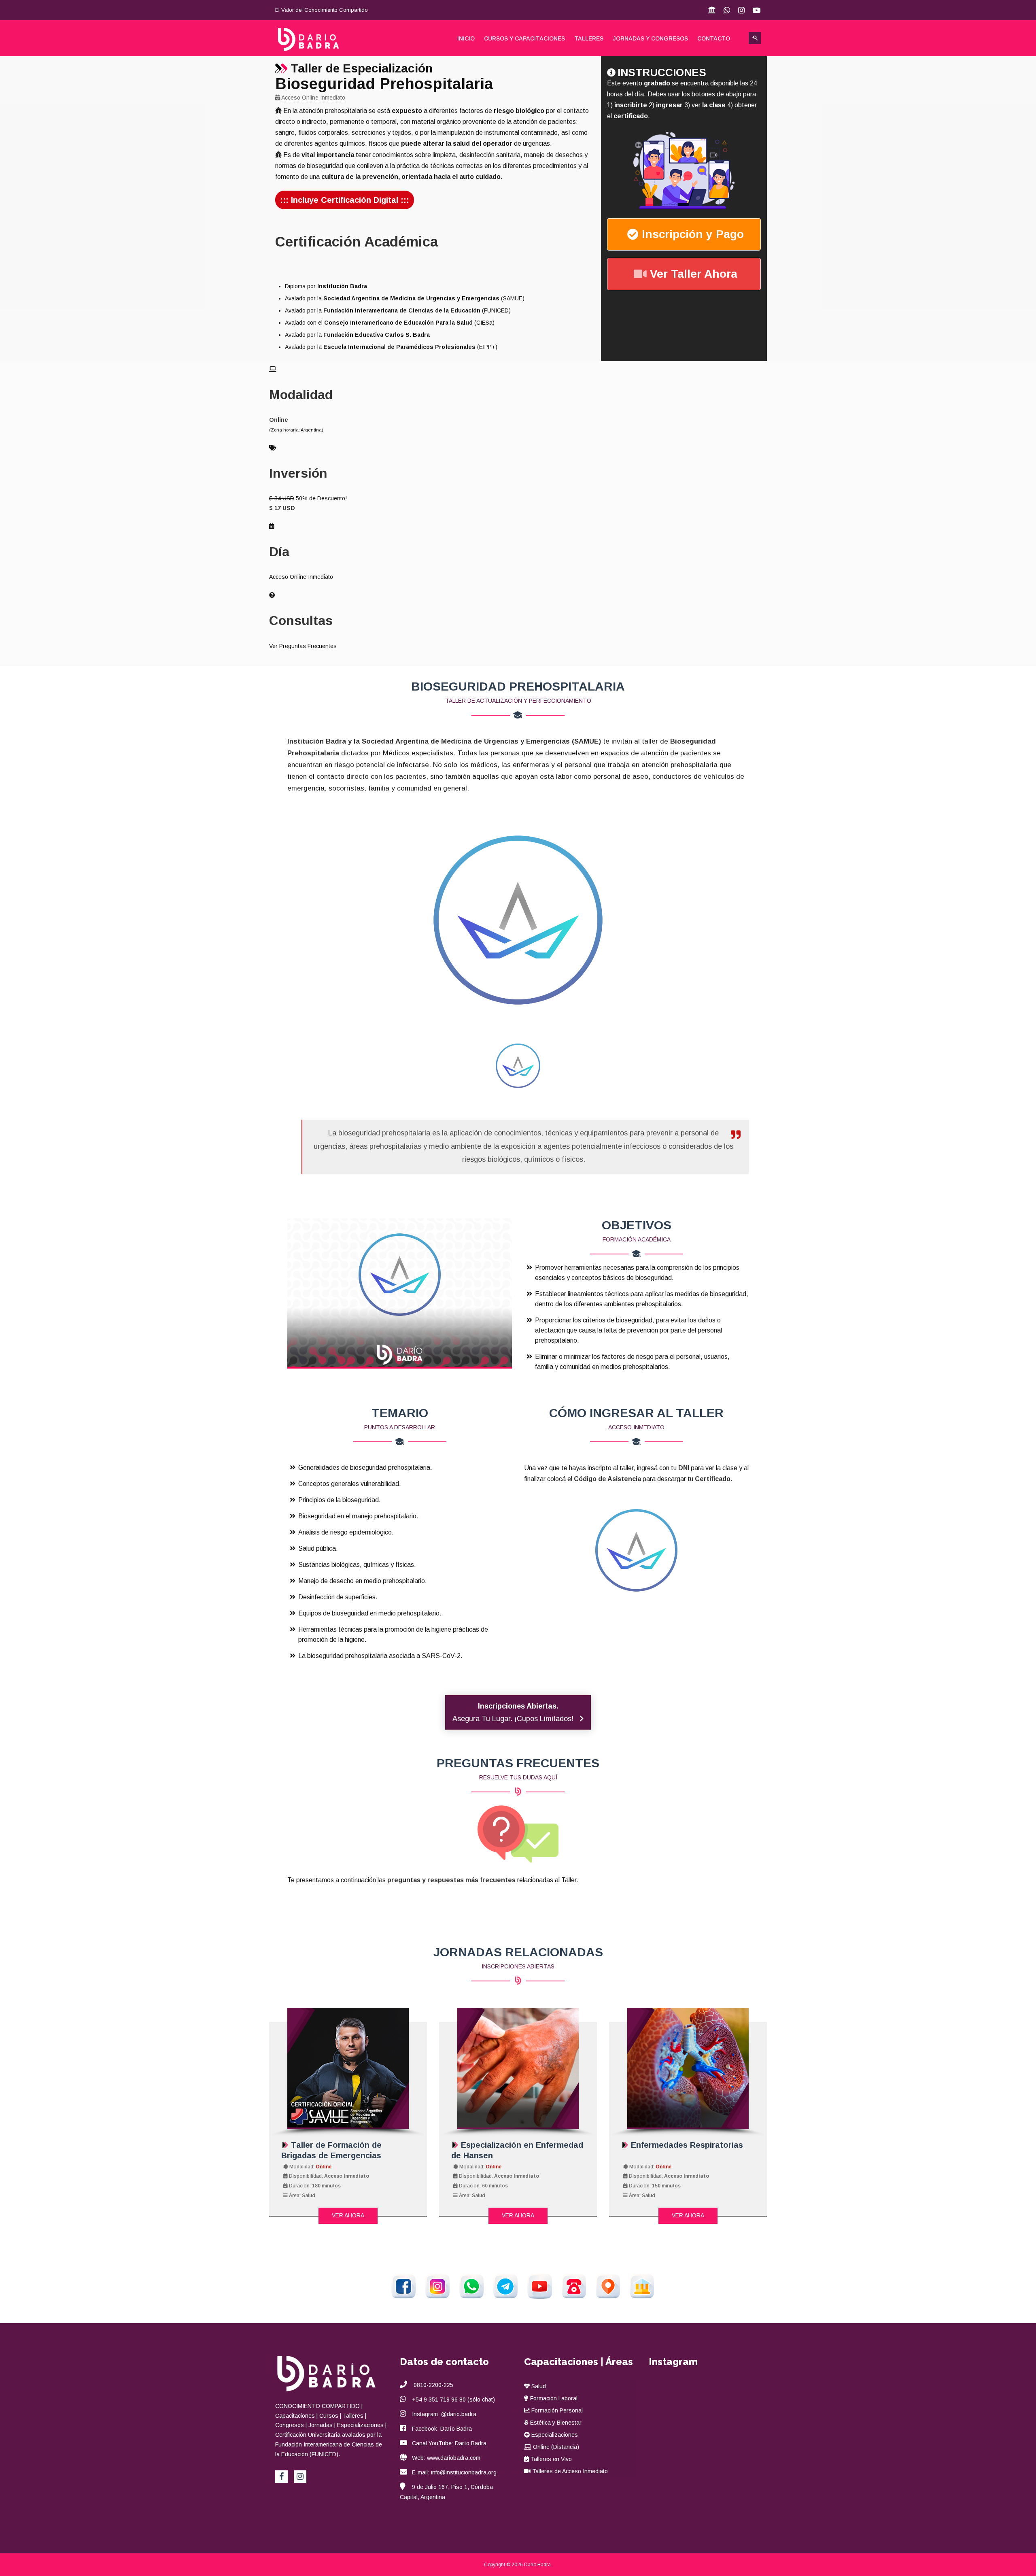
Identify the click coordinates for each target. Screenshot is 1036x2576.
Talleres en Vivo (550, 2459)
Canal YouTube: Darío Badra (449, 2443)
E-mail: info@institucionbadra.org (454, 2472)
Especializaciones (554, 2435)
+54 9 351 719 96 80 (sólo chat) (453, 2400)
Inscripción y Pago (693, 234)
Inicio (466, 38)
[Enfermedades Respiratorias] (688, 2068)
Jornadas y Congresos (650, 38)
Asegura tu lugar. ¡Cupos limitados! (514, 1712)
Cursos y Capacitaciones (524, 38)
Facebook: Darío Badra (442, 2429)
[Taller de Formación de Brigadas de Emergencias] (348, 2068)
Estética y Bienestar (555, 2423)
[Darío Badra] (316, 39)
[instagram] (300, 2477)
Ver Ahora (348, 2215)
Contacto (714, 38)
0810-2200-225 (433, 2385)
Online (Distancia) (555, 2447)
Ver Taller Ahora (694, 274)
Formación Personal (556, 2410)
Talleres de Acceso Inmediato (569, 2471)
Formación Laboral (553, 2398)
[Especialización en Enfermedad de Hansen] (518, 2068)
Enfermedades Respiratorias (686, 2145)
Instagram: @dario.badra (444, 2414)
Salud (538, 2386)
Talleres (589, 38)
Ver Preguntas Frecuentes (303, 646)
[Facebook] (281, 2477)
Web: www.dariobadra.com (446, 2458)
